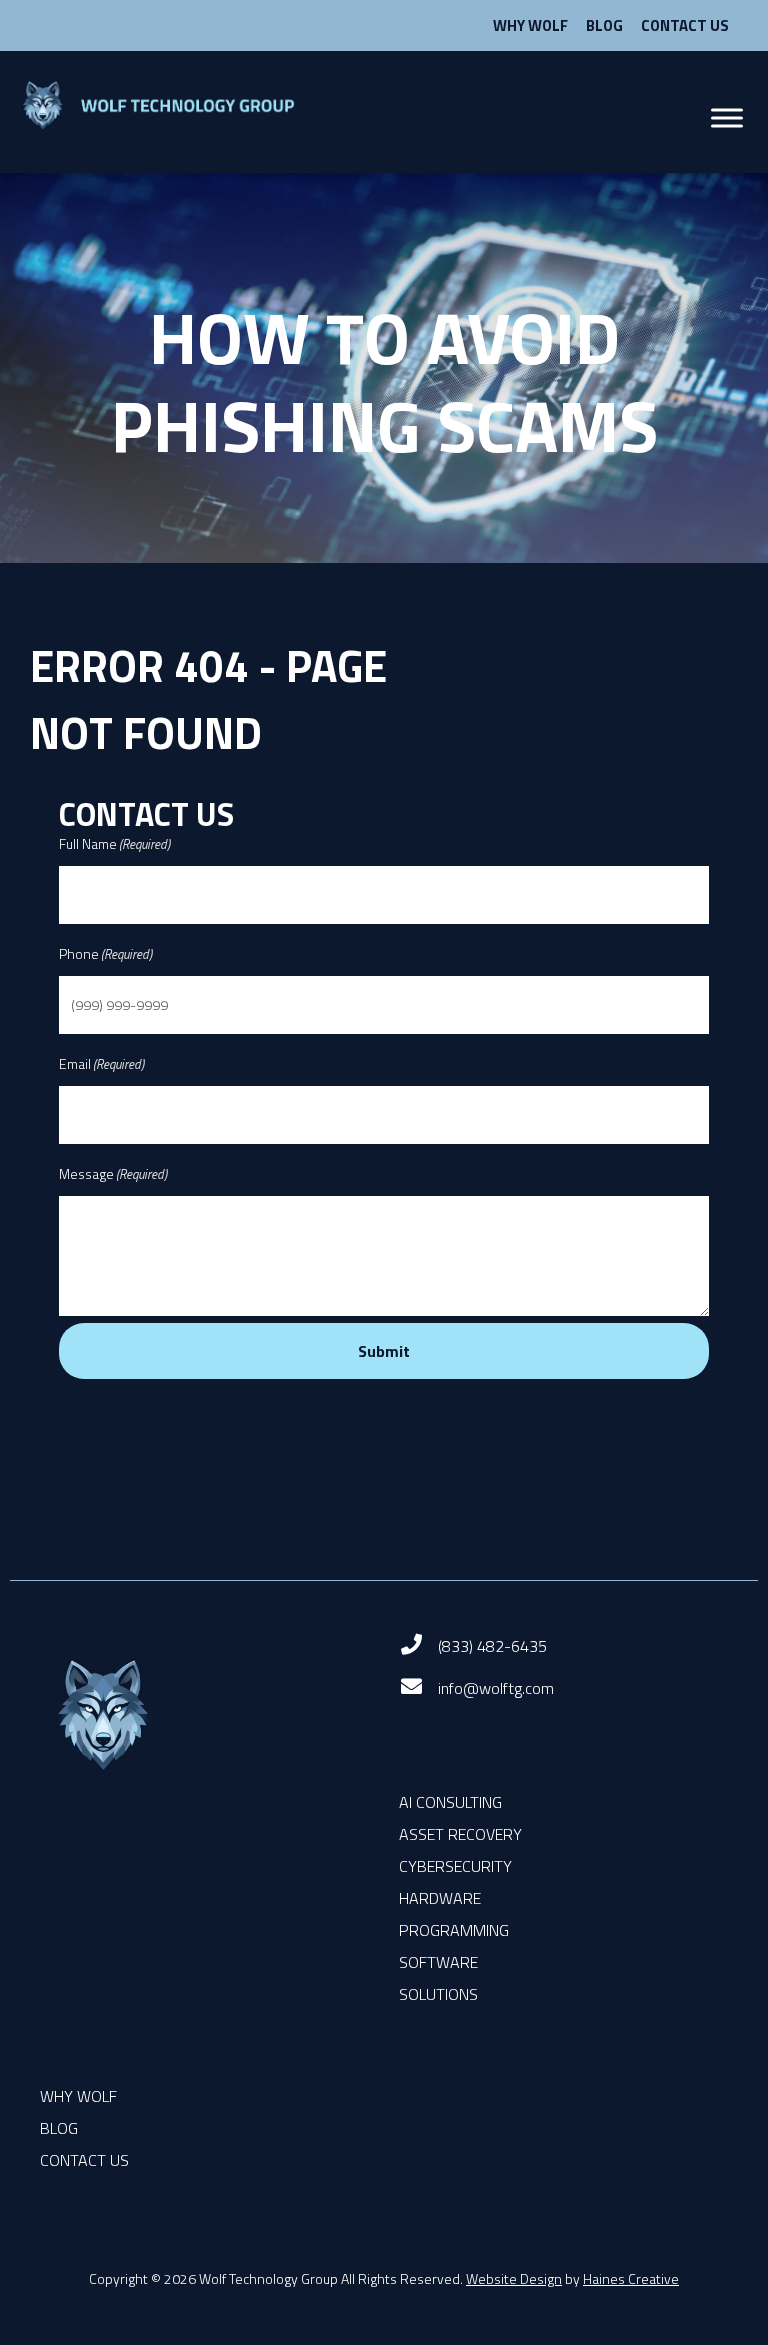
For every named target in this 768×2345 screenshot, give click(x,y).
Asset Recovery (460, 1834)
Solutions (438, 1994)
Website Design (514, 2278)
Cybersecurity (455, 1866)
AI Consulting (450, 1802)
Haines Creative (631, 2278)
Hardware (440, 1898)
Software (438, 1962)
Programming (454, 1930)
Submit (384, 1351)
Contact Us (685, 25)
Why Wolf (530, 25)
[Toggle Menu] (727, 118)
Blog (604, 25)
